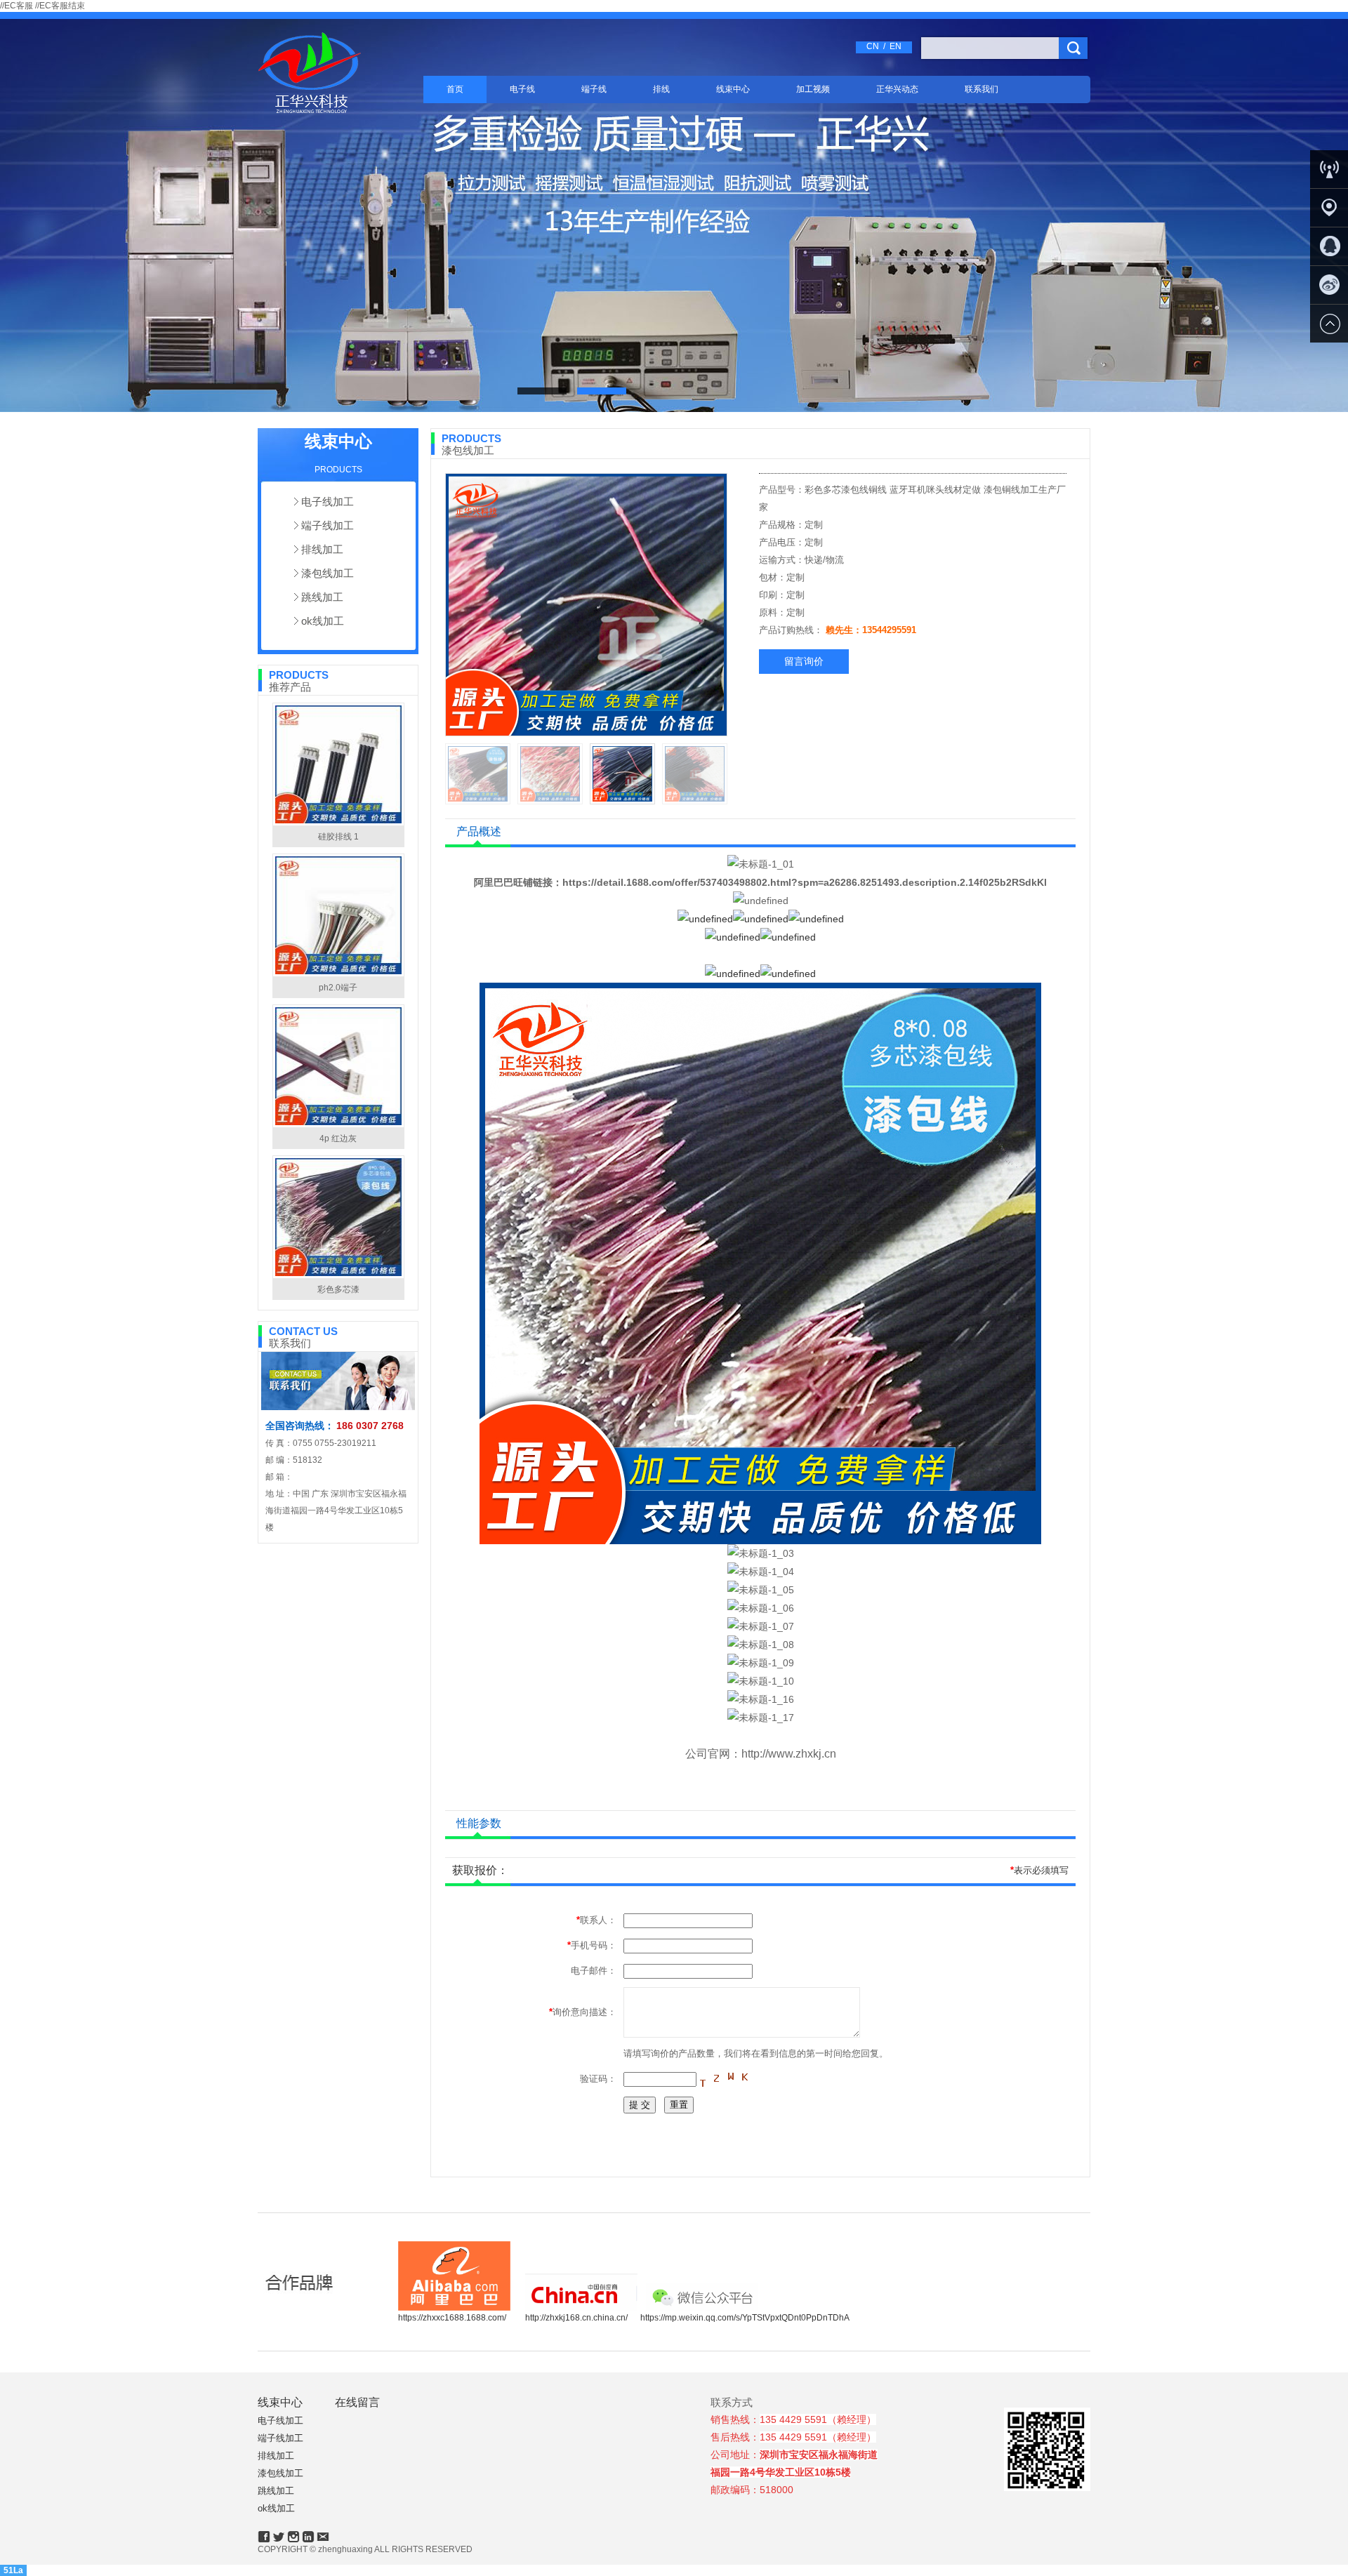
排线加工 (322, 549)
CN (873, 46)
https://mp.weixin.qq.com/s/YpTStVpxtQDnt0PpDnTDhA (745, 2318)
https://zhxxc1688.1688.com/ (452, 2318)
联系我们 (982, 89)
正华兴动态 (897, 89)
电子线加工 (328, 502)
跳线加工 (322, 597)
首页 (455, 89)
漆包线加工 (328, 573)
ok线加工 (323, 621)
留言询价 (804, 661)
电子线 (522, 89)
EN (896, 46)
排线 (661, 89)
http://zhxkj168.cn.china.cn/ (576, 2318)
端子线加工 (328, 525)
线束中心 (733, 89)
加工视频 (813, 89)
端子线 (594, 89)
